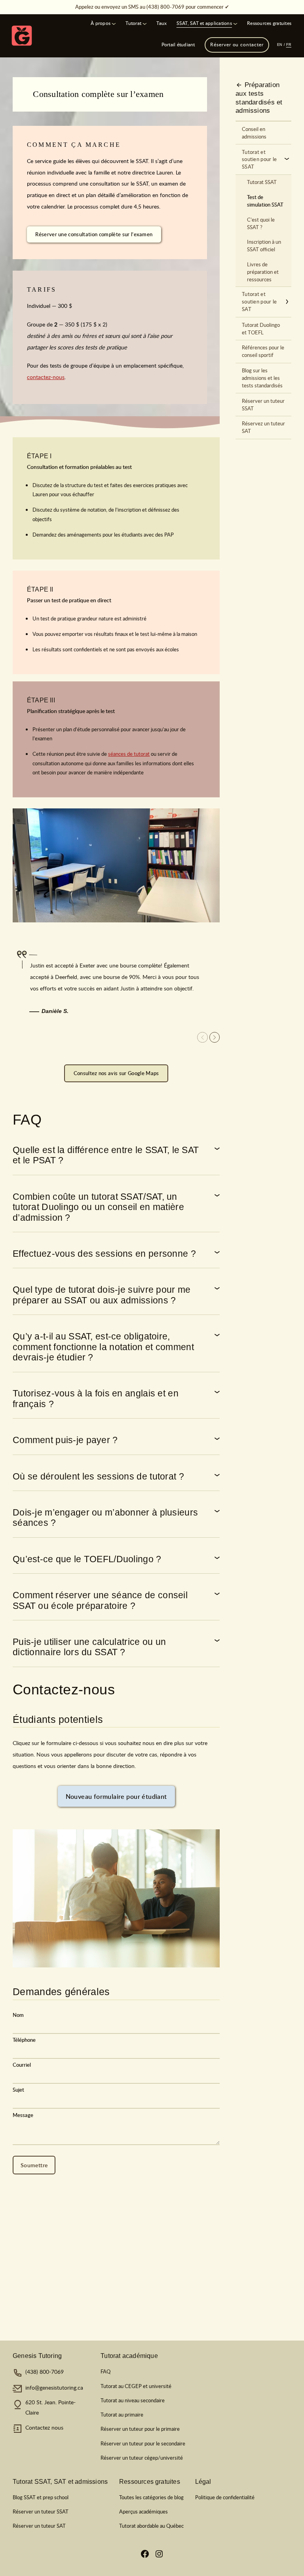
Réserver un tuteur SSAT (263, 405)
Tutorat (133, 23)
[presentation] (215, 1037)
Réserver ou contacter (237, 45)
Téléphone (24, 2040)
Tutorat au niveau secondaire (133, 2400)
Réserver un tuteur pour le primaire (140, 2429)
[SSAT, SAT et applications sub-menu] (235, 23)
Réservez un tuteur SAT (263, 427)
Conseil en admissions (254, 133)
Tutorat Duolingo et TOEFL (261, 329)
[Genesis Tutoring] (22, 36)
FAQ (105, 2371)
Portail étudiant (178, 45)
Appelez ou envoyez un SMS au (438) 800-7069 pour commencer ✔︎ (152, 7)
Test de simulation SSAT (265, 201)
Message (23, 2115)
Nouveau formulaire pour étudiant (116, 1796)
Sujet (18, 2090)
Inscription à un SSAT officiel (264, 246)
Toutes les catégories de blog (151, 2497)
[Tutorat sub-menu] (145, 23)
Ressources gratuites (269, 23)
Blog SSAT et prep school (41, 2497)
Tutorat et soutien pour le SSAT (259, 159)
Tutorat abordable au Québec (151, 2526)
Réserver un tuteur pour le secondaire (143, 2443)
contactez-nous (46, 377)
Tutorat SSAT (262, 182)
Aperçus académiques (143, 2512)
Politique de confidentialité (225, 2497)
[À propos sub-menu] (114, 23)
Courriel (22, 2065)
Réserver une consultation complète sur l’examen (94, 234)
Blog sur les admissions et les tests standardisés (262, 378)
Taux (161, 23)
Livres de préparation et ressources (263, 272)
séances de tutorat (129, 754)
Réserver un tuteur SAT (39, 2526)
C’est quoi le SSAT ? (261, 223)
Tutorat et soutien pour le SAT (259, 302)
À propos (101, 23)
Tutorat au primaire (122, 2415)
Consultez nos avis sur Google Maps (116, 1073)
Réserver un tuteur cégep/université (142, 2458)
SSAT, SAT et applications (204, 23)
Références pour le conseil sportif (263, 351)
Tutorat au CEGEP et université (136, 2386)
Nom (18, 2015)
